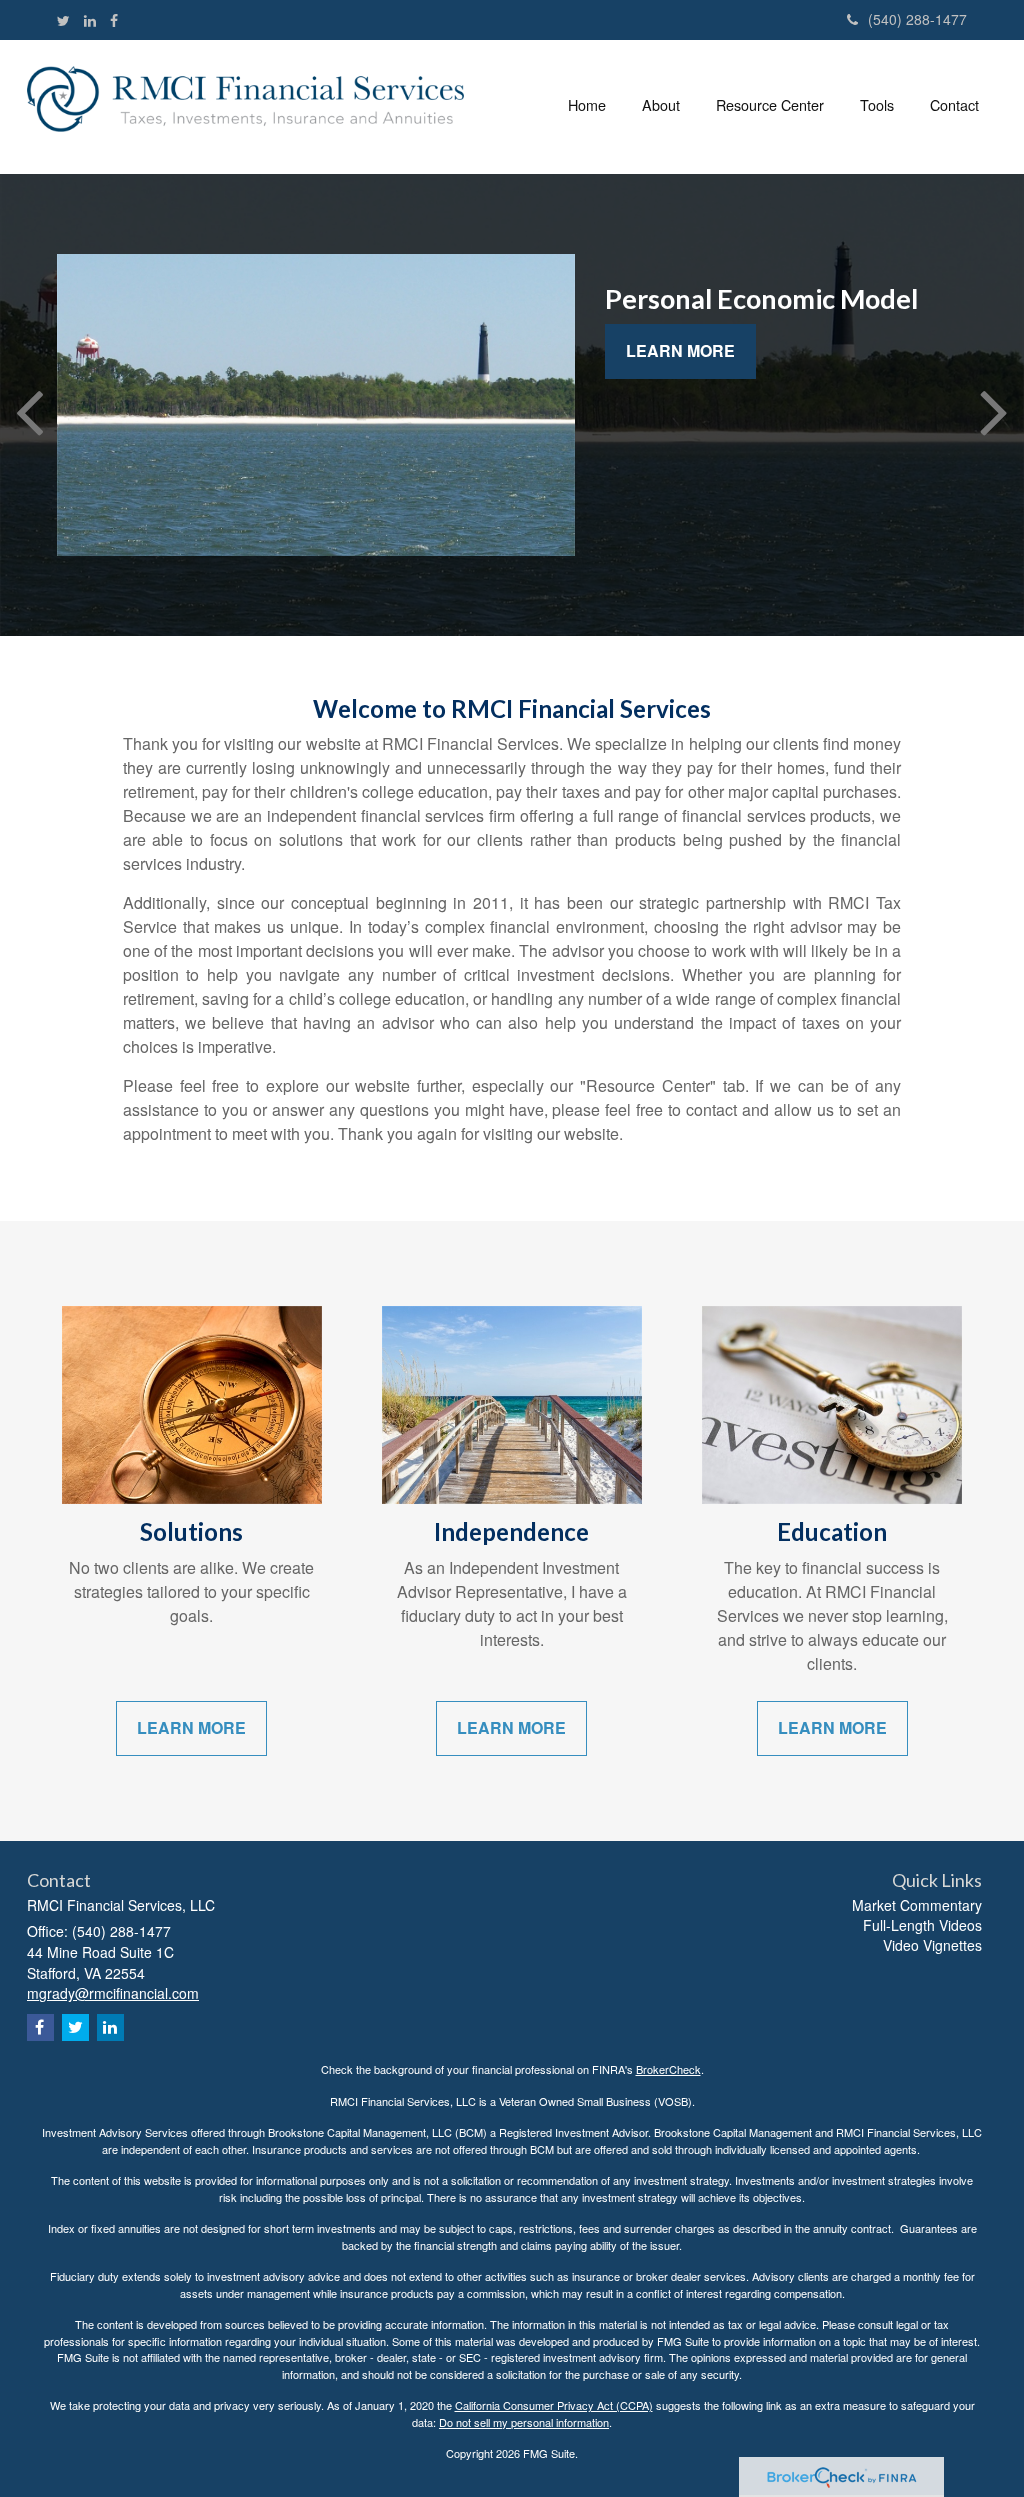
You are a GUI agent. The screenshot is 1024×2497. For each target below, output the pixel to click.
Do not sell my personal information (524, 2422)
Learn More (680, 350)
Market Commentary (917, 1905)
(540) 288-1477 (917, 19)
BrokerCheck (668, 2069)
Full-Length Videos (922, 1925)
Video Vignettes (932, 1945)
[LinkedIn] (90, 20)
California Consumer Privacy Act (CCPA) (554, 2405)
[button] (661, 104)
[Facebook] (114, 20)
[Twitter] (63, 20)
